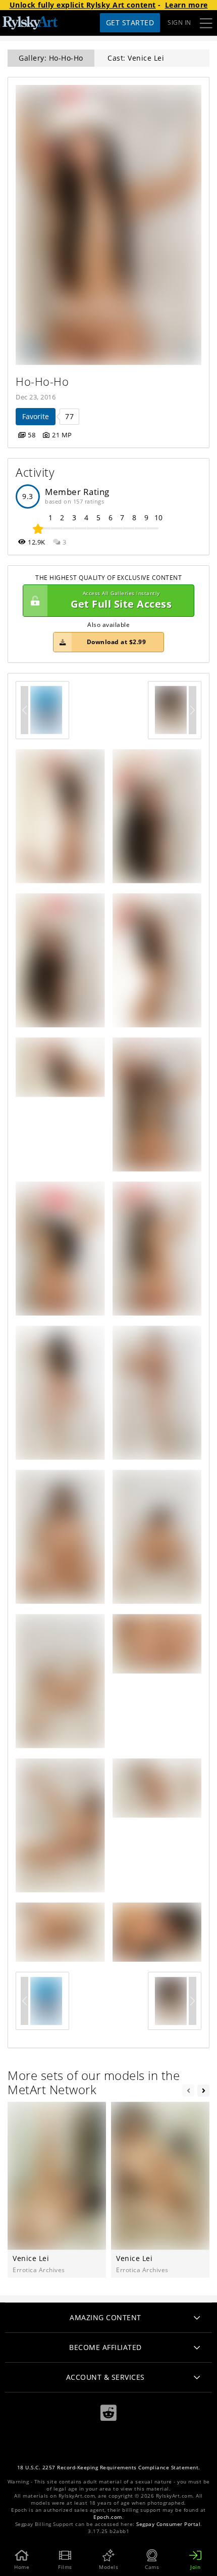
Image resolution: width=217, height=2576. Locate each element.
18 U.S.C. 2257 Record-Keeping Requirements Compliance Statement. (109, 2468)
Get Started (130, 22)
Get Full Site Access (121, 600)
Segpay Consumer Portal (168, 2524)
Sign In (179, 22)
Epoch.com (108, 2517)
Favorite (36, 416)
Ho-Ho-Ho (42, 381)
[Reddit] (108, 2413)
